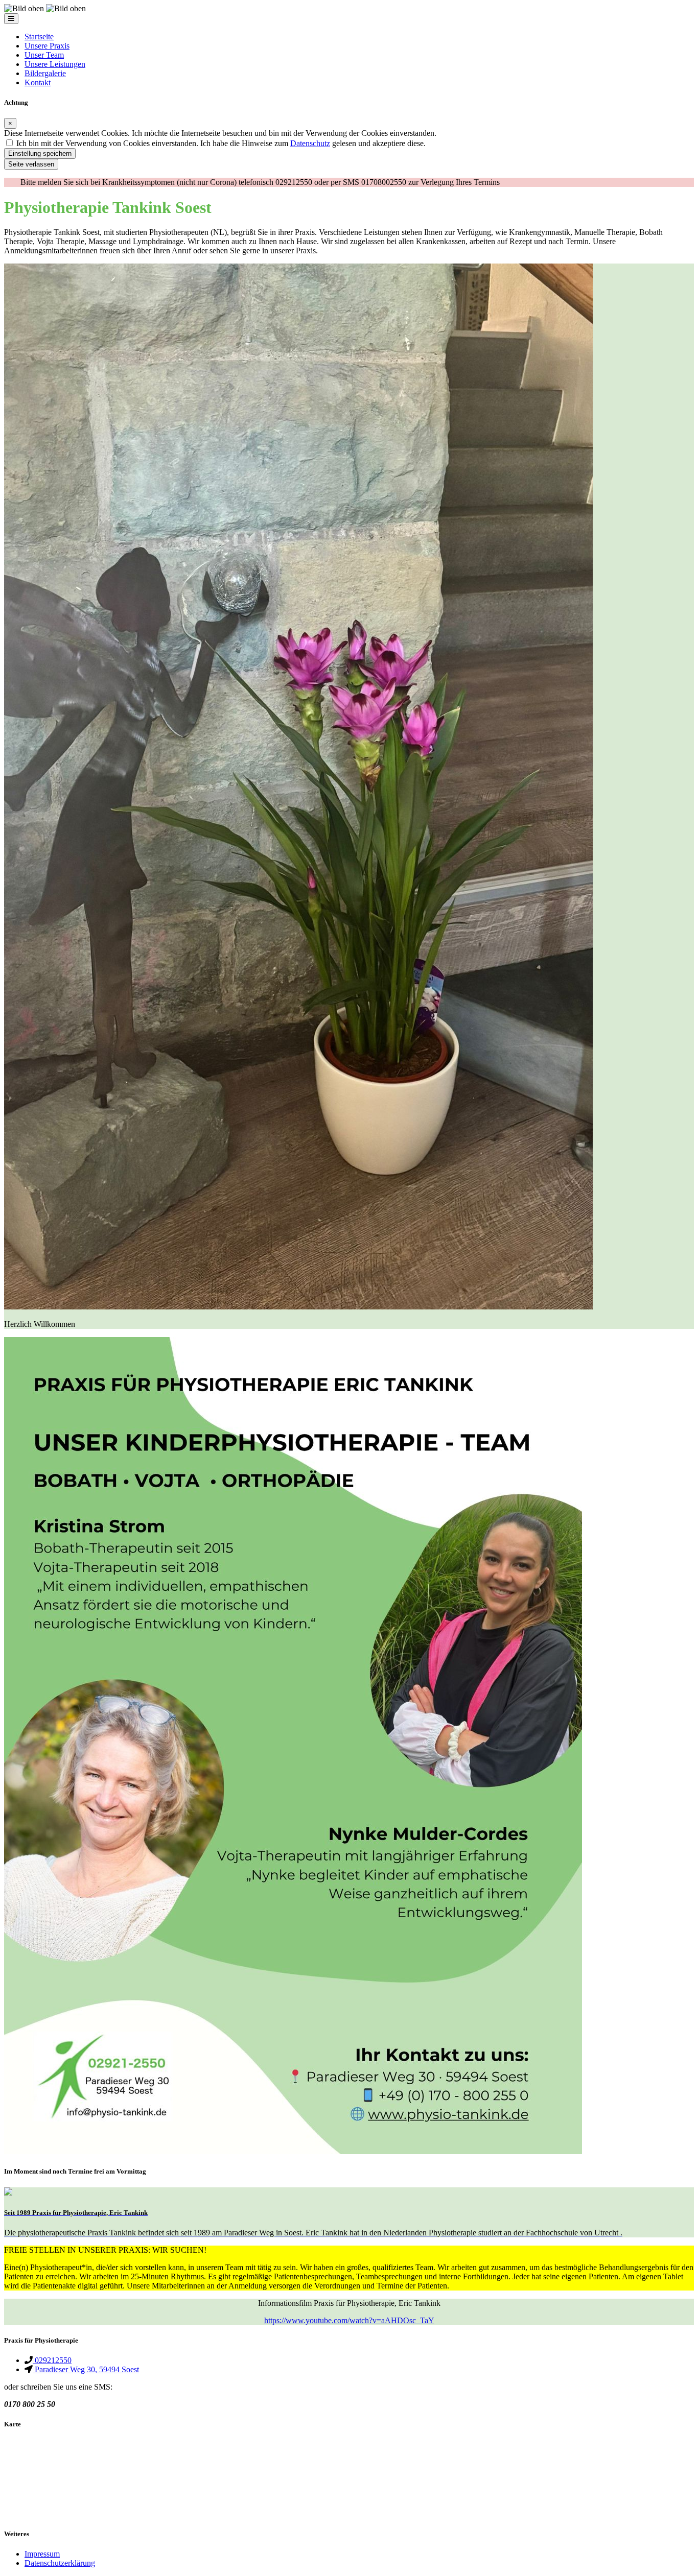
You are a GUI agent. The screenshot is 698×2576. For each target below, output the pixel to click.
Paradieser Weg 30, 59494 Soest (86, 2369)
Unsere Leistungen (55, 64)
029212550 (52, 2360)
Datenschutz (310, 143)
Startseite (39, 37)
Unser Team (44, 55)
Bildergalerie (45, 73)
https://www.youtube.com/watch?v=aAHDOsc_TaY (349, 2320)
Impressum (42, 2554)
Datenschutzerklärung (60, 2563)
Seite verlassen (31, 164)
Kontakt (38, 82)
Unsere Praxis (47, 46)
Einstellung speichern (40, 153)
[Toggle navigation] (11, 19)
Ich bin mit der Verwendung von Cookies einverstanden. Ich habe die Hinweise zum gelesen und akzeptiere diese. (221, 143)
